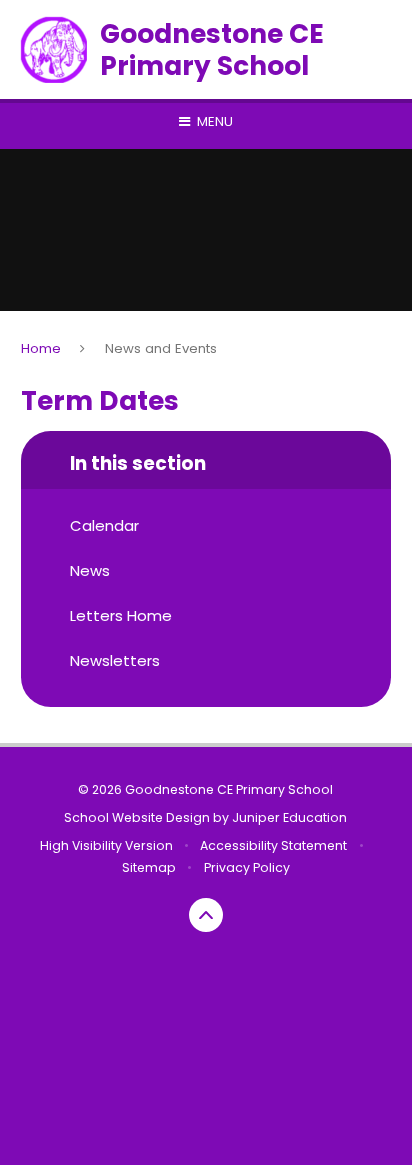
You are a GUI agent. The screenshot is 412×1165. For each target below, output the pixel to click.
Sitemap (149, 867)
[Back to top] (206, 915)
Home (41, 348)
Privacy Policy (247, 867)
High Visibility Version (106, 845)
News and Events (161, 348)
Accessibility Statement (273, 845)
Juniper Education (289, 817)
